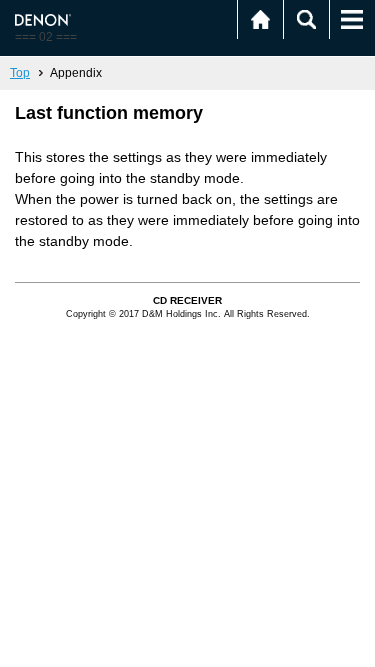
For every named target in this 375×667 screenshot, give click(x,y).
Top (20, 73)
